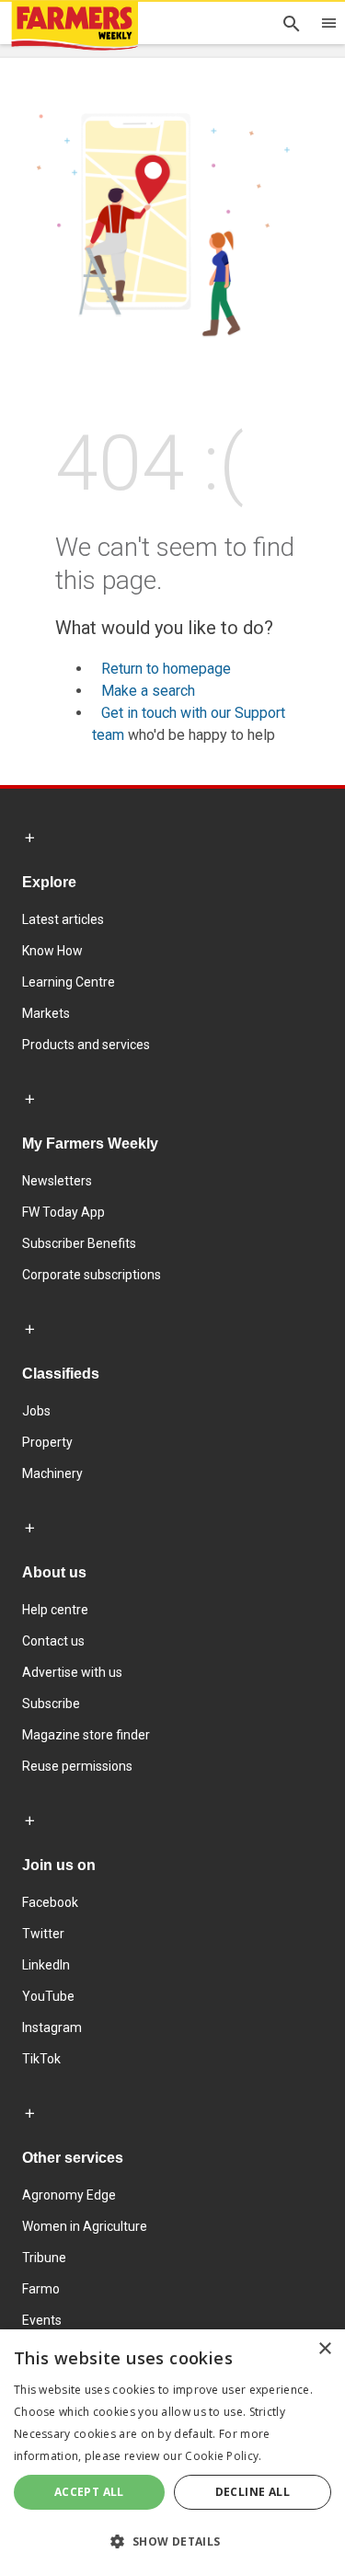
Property (47, 1442)
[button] (172, 2542)
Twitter (43, 1934)
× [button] (324, 2349)
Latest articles (63, 919)
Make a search (148, 691)
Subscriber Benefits (79, 1243)
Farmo (41, 2289)
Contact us (53, 1641)
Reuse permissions (77, 1766)
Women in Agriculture (85, 2226)
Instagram (52, 2027)
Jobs (36, 1411)
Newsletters (57, 1181)
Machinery (52, 1473)
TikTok (41, 2059)
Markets (46, 1013)
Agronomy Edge (69, 2195)
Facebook (50, 1902)
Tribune (44, 2258)
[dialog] (172, 2453)
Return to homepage (166, 669)
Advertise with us (72, 1672)
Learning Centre (69, 982)
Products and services (86, 1045)
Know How (52, 951)
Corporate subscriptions (92, 1275)
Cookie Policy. (223, 2456)
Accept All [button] (89, 2492)
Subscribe (51, 1704)
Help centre (55, 1610)
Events (42, 2320)
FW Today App (63, 1212)
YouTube (48, 1996)
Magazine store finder (86, 1735)
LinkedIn (46, 1965)
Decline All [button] (253, 2492)
